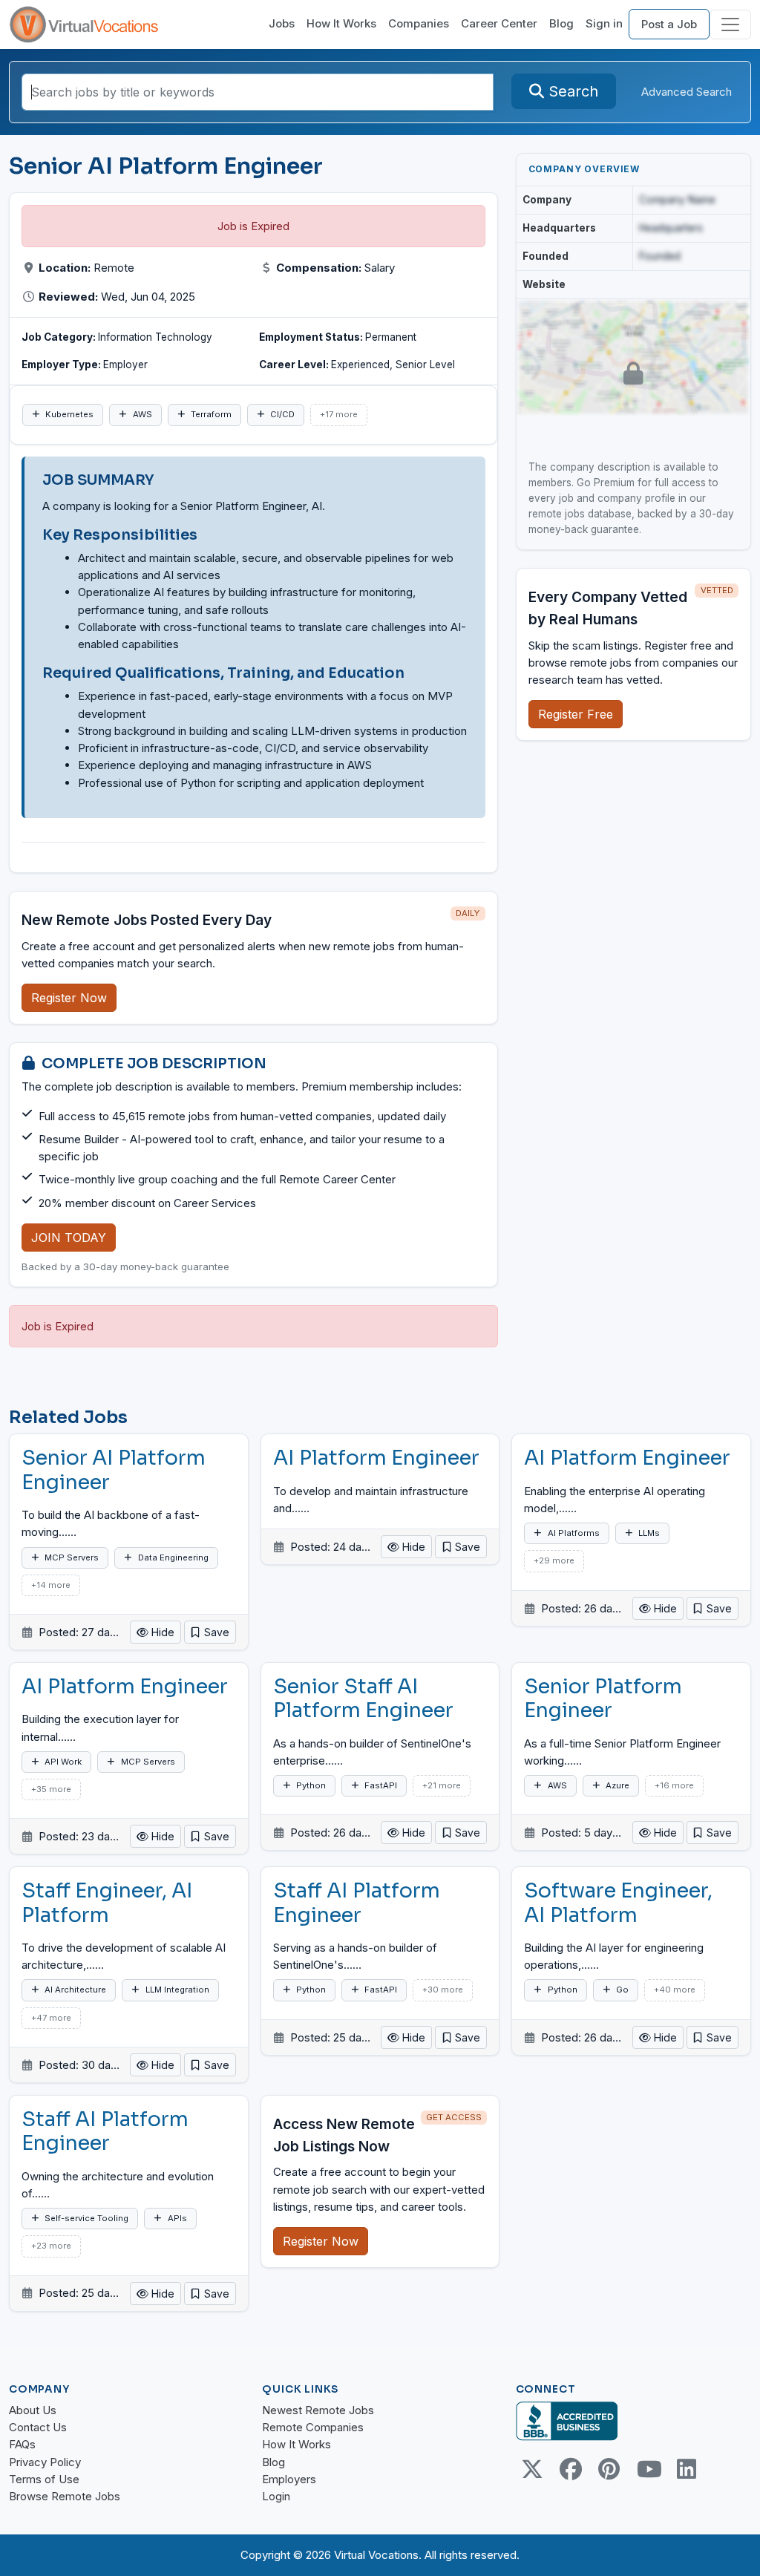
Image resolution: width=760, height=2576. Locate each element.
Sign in (604, 23)
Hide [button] (161, 1632)
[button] (210, 1632)
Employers (289, 2479)
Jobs (282, 23)
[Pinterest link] (609, 2469)
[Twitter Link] (532, 2469)
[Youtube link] (648, 2469)
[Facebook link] (571, 2469)
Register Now (69, 998)
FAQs (22, 2444)
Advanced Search (687, 92)
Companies (419, 23)
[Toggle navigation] (730, 24)
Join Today (69, 1238)
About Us (33, 2410)
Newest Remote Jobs (318, 2410)
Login (276, 2496)
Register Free (576, 714)
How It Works (341, 23)
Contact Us (38, 2427)
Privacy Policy (45, 2462)
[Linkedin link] (687, 2469)
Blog (561, 23)
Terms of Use (44, 2479)
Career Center (499, 23)
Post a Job (669, 24)
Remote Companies (313, 2427)
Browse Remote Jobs (65, 2496)
